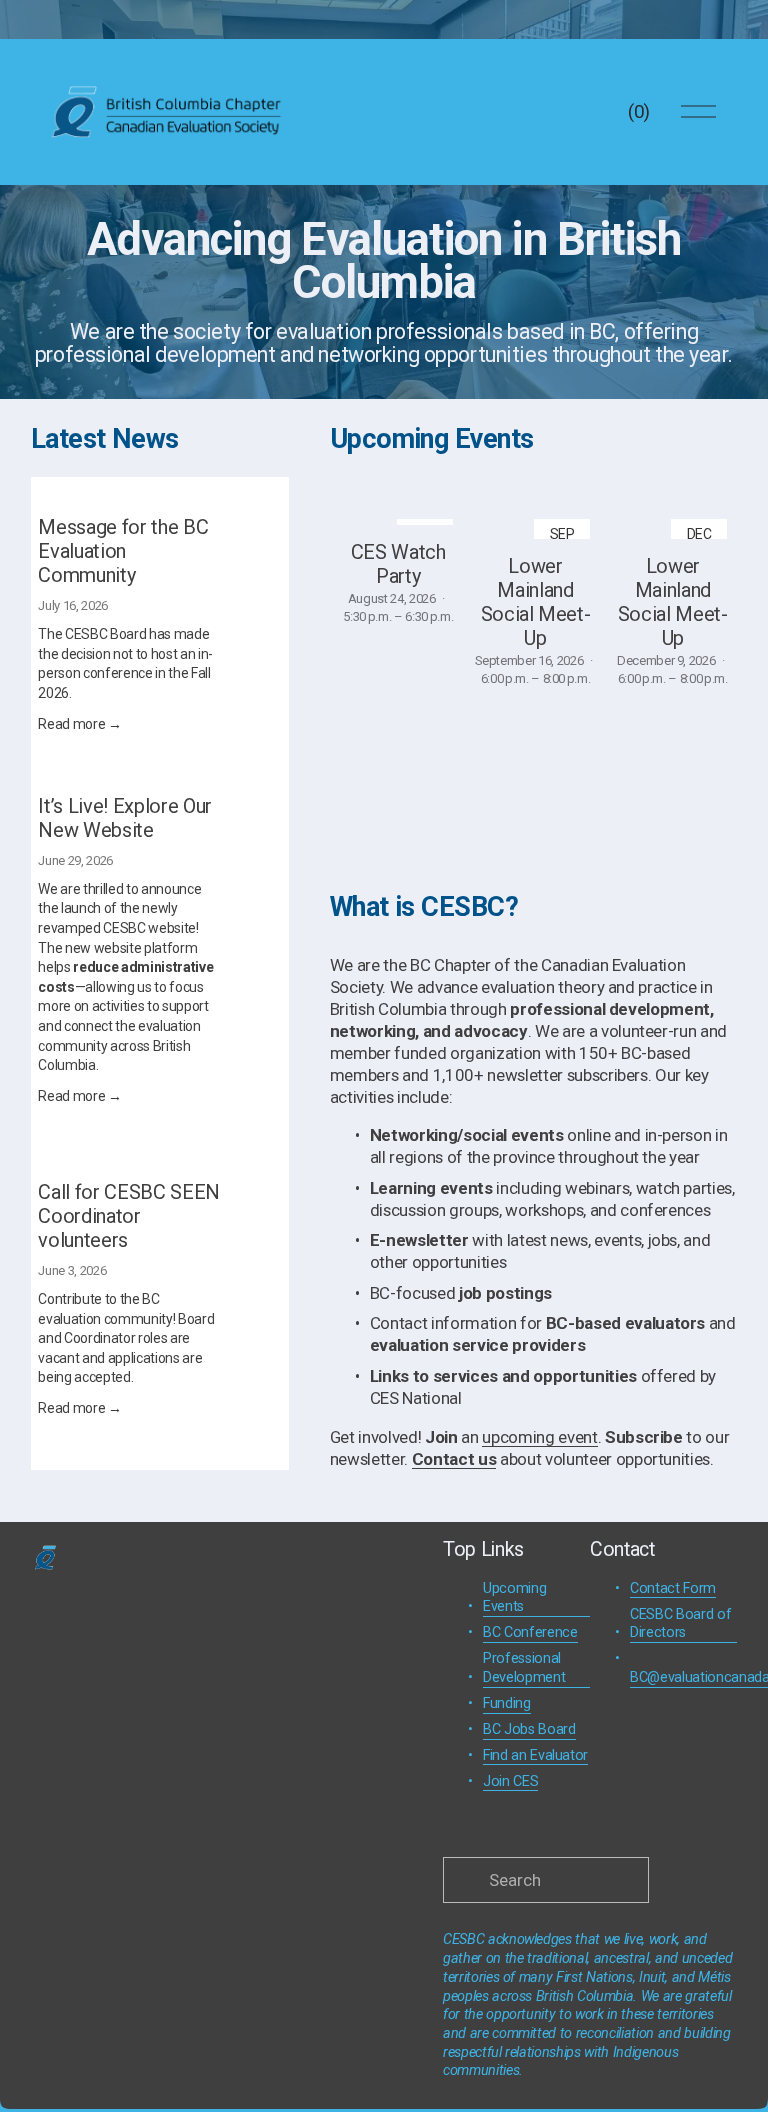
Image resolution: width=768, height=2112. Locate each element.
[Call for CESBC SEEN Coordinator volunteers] (159, 1165)
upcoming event (539, 1437)
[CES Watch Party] (398, 517)
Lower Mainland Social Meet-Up (536, 602)
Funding (507, 1703)
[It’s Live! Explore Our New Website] (147, 786)
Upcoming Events (514, 1598)
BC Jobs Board (529, 1729)
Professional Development (524, 1668)
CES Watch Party (398, 564)
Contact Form (673, 1588)
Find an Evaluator (535, 1755)
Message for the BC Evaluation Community (123, 551)
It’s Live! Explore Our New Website (125, 818)
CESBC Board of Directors (680, 1624)
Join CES (510, 1781)
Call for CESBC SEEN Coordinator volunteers (129, 1216)
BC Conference (530, 1632)
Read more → (79, 724)
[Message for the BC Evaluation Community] (159, 500)
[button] (703, 485)
